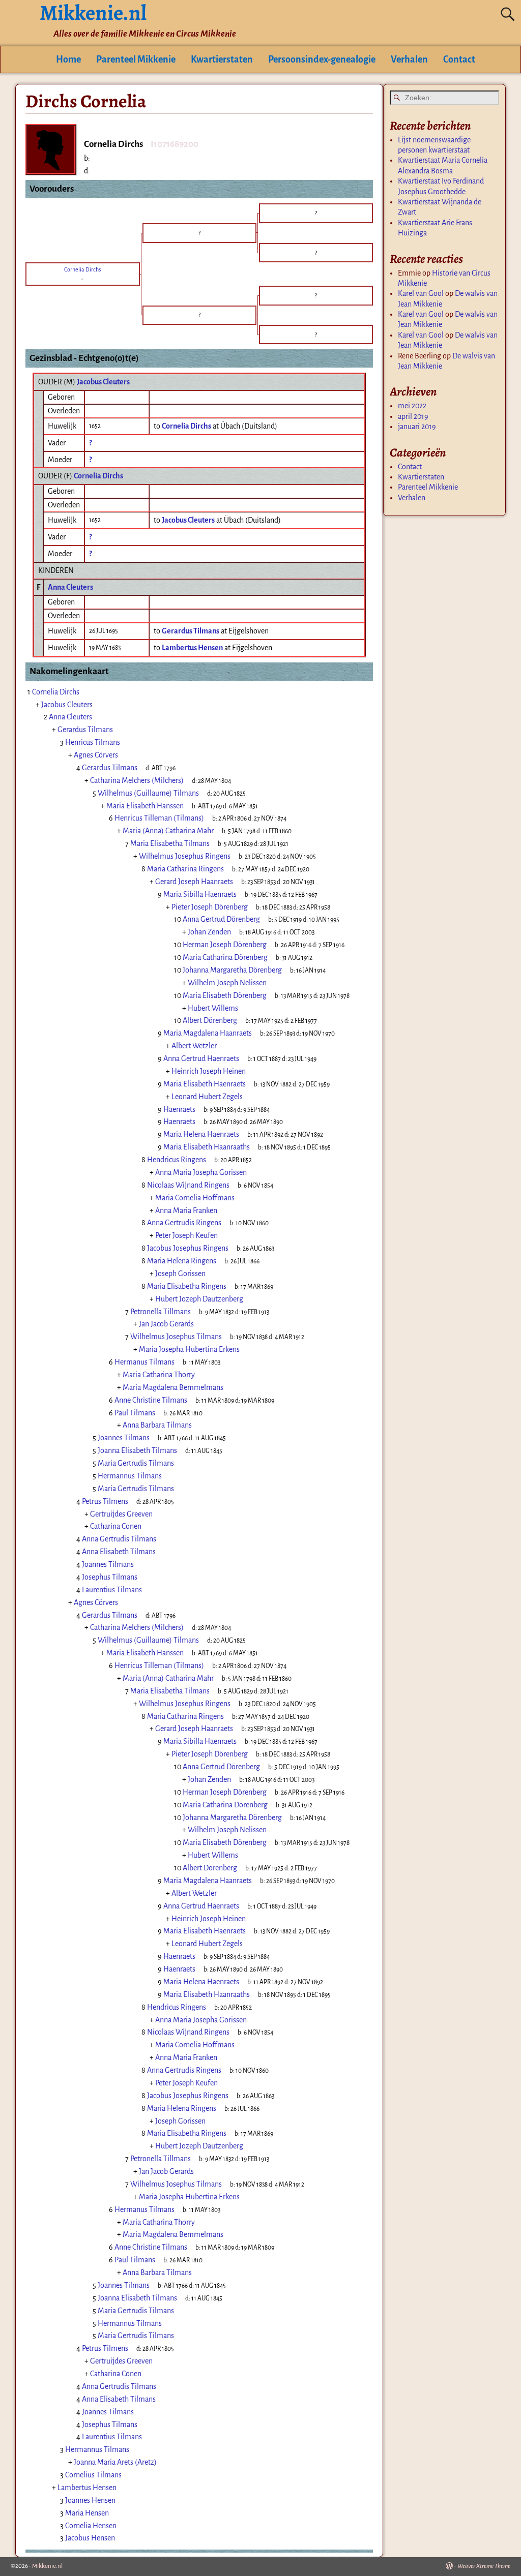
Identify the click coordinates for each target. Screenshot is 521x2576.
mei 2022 (412, 406)
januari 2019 (417, 427)
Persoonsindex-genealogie (322, 59)
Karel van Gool (421, 293)
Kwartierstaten (222, 59)
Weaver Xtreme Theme (484, 2566)
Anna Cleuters (70, 587)
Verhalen (409, 59)
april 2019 (413, 416)
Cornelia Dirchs (98, 476)
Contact (459, 59)
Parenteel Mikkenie (136, 59)
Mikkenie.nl (47, 2566)
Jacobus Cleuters (103, 382)
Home (68, 59)
